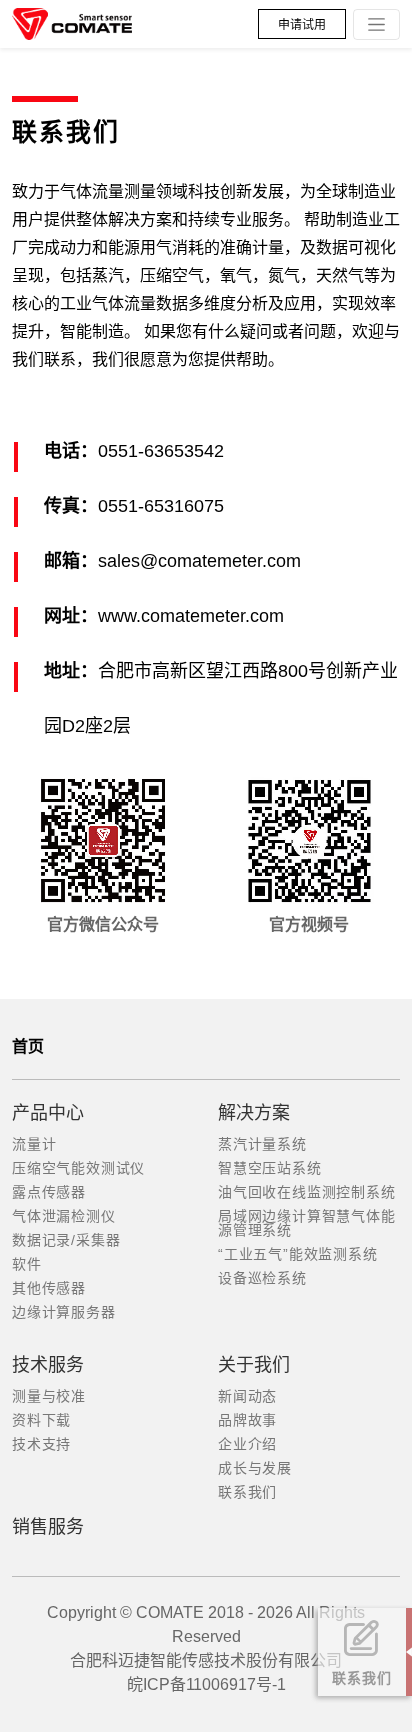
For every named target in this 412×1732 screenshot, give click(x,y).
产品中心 (48, 1113)
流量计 (34, 1144)
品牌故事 (247, 1420)
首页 (28, 1046)
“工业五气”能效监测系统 (298, 1254)
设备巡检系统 (262, 1278)
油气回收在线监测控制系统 (307, 1192)
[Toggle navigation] (376, 24)
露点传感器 (49, 1192)
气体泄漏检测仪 (64, 1216)
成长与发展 (255, 1468)
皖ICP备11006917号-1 (206, 1684)
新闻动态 (247, 1396)
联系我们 (247, 1492)
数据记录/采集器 (66, 1240)
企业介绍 (247, 1444)
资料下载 (41, 1420)
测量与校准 (49, 1396)
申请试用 (302, 25)
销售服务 (48, 1527)
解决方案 (254, 1113)
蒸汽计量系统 (262, 1144)
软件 (27, 1264)
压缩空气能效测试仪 (78, 1168)
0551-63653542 (161, 451)
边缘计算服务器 (64, 1312)
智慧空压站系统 (270, 1168)
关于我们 (254, 1365)
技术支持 (41, 1444)
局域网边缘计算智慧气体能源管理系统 (307, 1223)
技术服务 (48, 1365)
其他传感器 (49, 1288)
